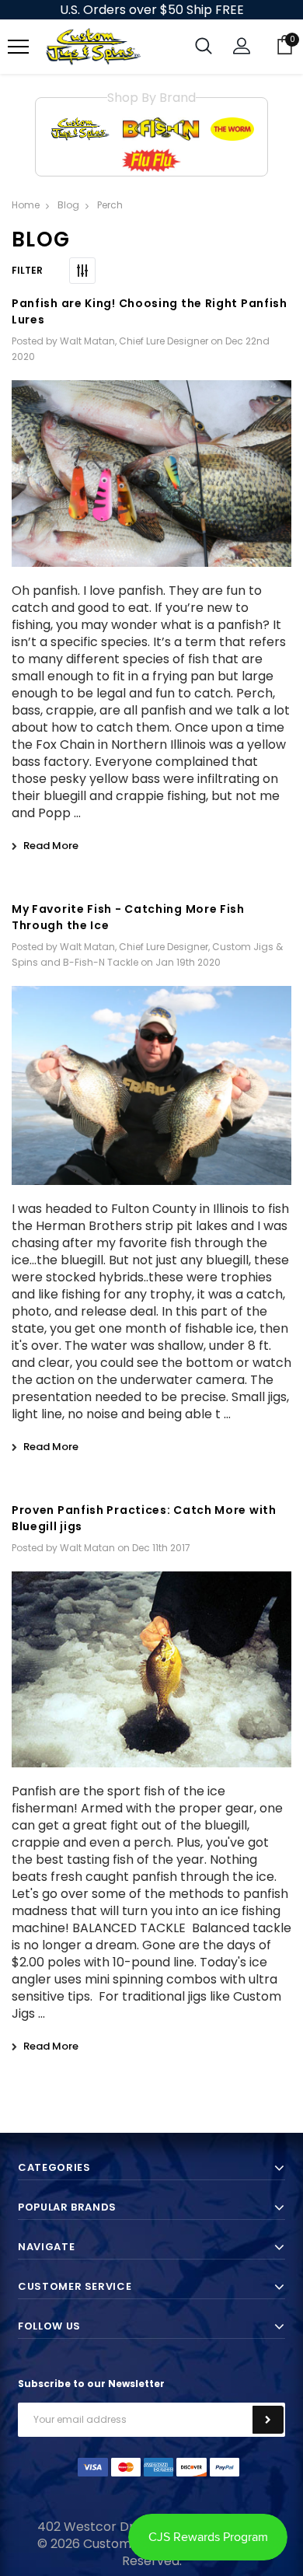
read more (51, 846)
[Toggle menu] (18, 47)
